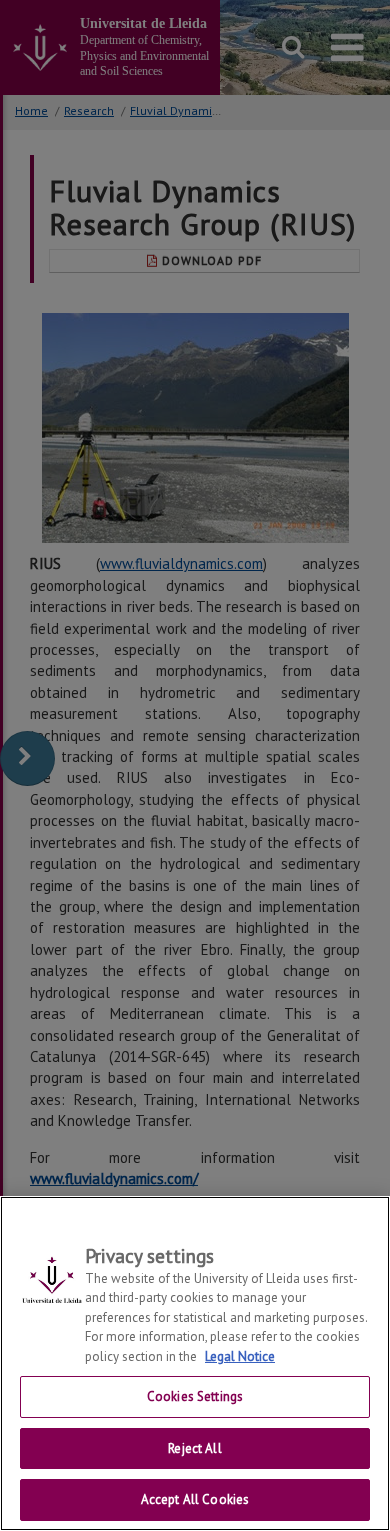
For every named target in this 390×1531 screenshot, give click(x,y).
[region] (195, 1363)
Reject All (194, 1448)
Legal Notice (240, 1356)
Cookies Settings (195, 1396)
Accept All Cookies (195, 1499)
